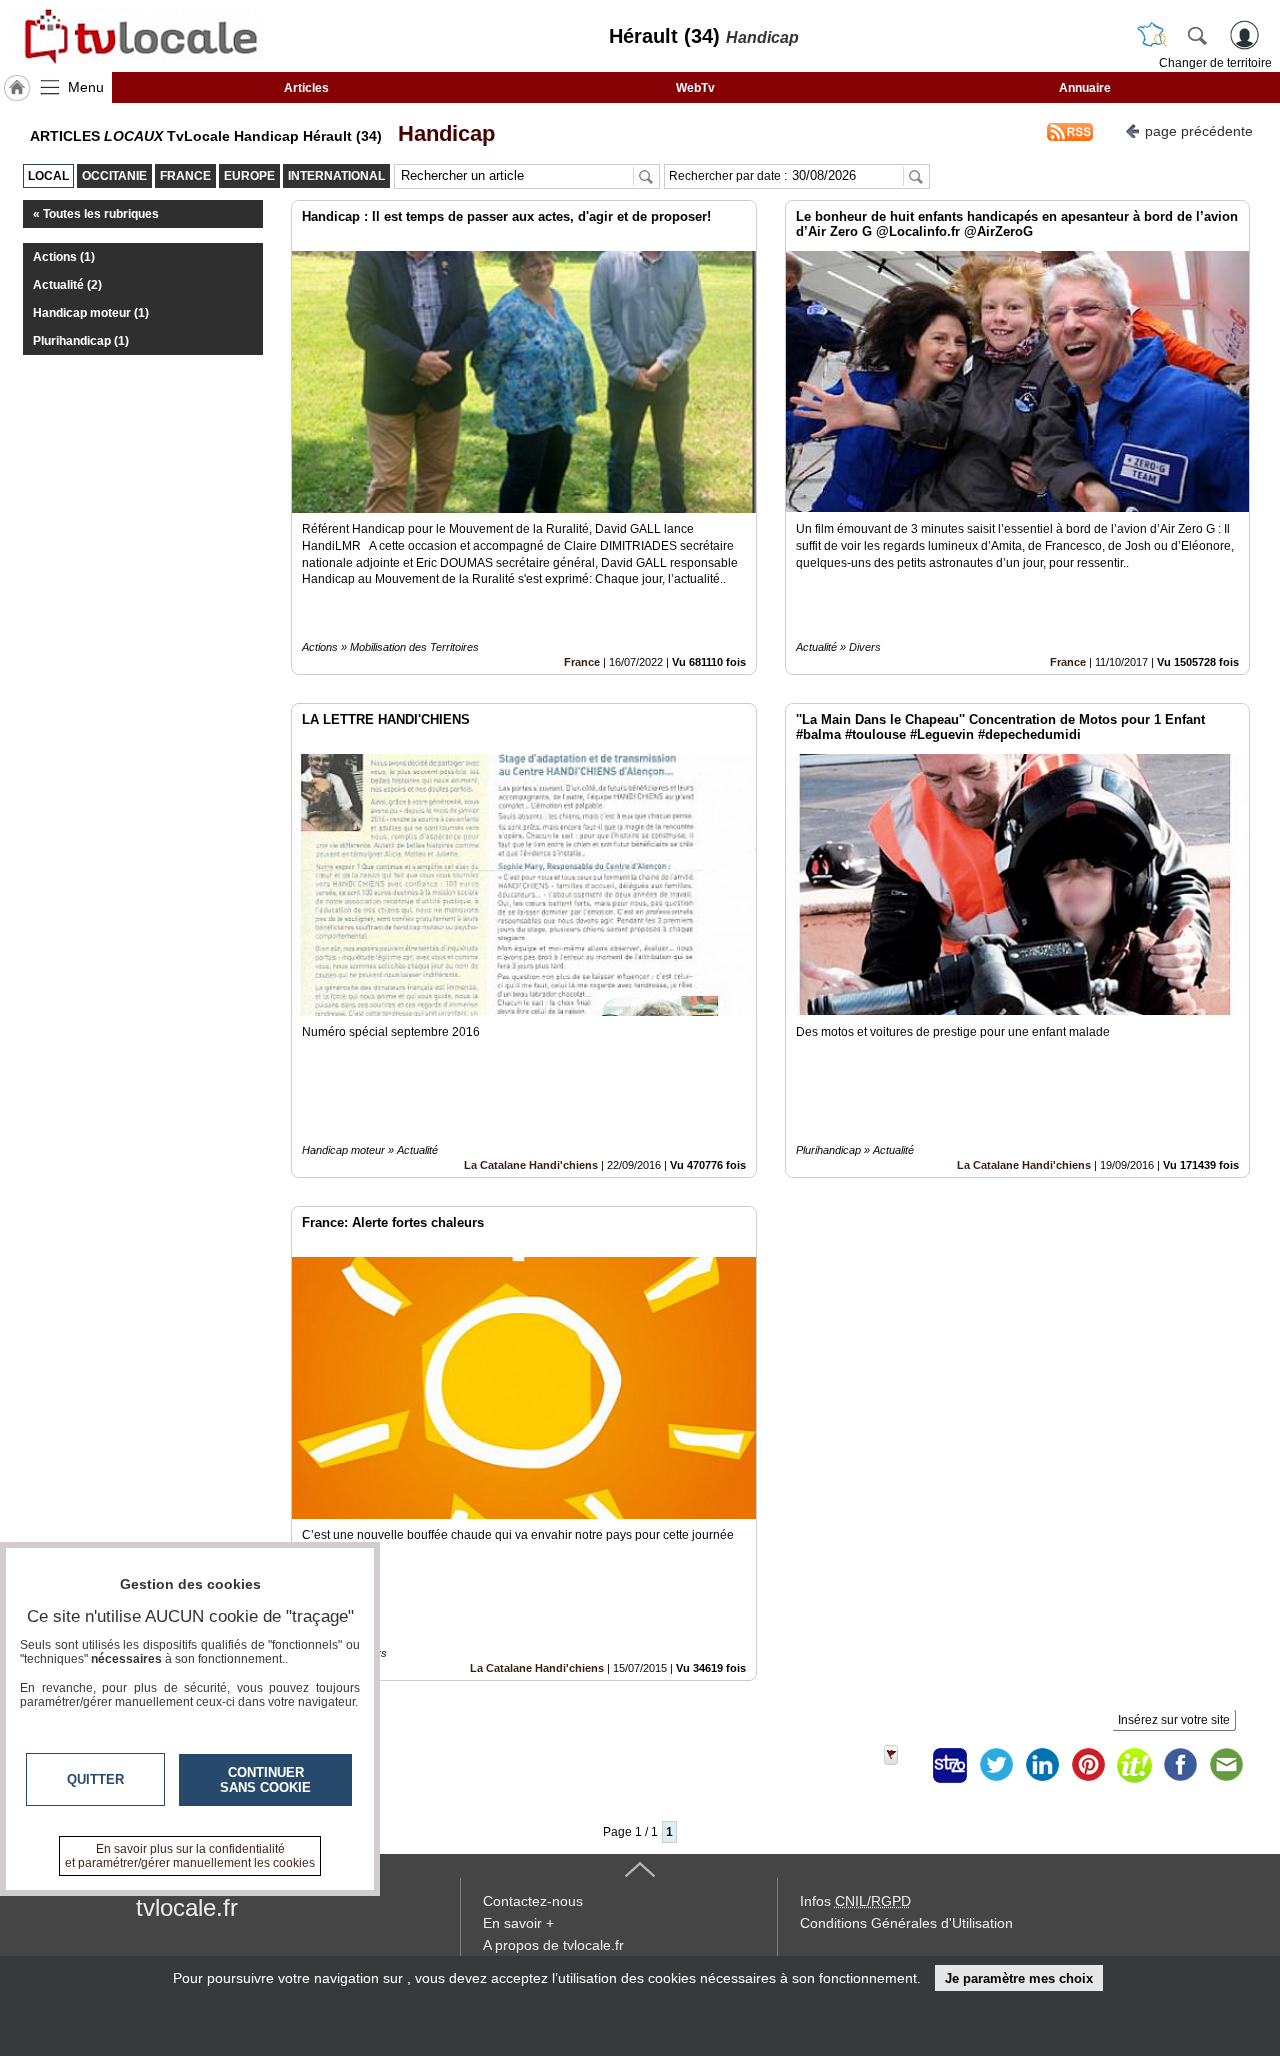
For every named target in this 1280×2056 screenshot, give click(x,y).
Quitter (95, 1779)
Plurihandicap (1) (81, 341)
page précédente (1199, 131)
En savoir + (518, 1923)
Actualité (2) (67, 285)
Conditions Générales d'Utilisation (906, 1923)
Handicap (440, 133)
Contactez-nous (533, 1901)
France (582, 662)
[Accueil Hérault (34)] (17, 88)
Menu (86, 87)
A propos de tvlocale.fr (553, 1945)
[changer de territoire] (1152, 35)
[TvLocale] (138, 36)
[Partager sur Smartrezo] (950, 1765)
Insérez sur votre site (1174, 1720)
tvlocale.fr (187, 1907)
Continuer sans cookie (265, 1780)
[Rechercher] (1197, 35)
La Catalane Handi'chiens (531, 1165)
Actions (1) (64, 257)
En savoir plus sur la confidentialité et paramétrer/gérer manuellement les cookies (190, 1856)
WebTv (695, 88)
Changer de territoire (1215, 63)
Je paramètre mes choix (1019, 1978)
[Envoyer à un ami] (1226, 1765)
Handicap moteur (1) (91, 313)
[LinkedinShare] (1042, 1765)
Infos (855, 1901)
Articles (306, 88)
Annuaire (1085, 88)
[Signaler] (904, 1765)
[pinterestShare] (1088, 1765)
